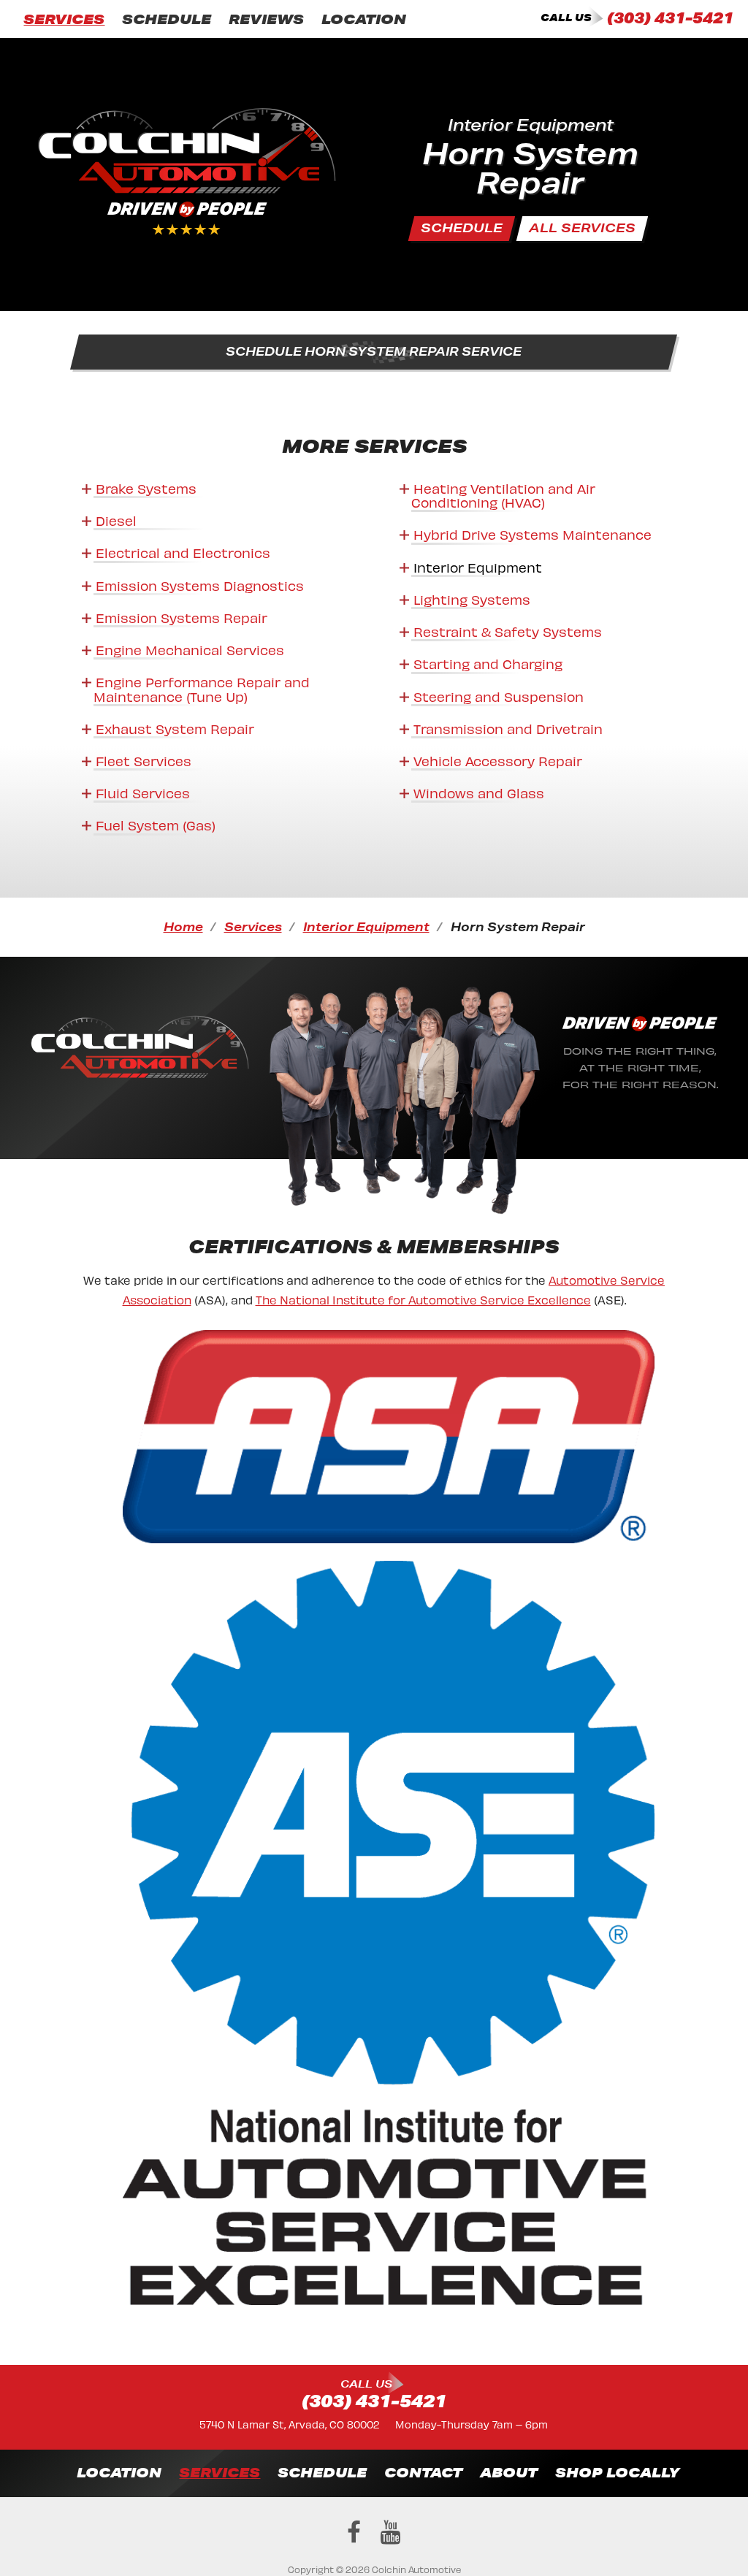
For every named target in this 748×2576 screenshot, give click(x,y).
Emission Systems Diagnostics (200, 585)
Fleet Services (144, 760)
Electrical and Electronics (183, 552)
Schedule (167, 19)
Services (64, 19)
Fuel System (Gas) (156, 824)
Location (364, 19)
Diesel (116, 520)
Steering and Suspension (499, 696)
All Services (582, 228)
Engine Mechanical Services (190, 649)
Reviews (266, 19)
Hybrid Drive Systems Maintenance (533, 534)
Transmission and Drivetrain (508, 728)
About (509, 2472)
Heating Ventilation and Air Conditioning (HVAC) (503, 494)
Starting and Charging (488, 663)
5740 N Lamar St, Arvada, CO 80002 (289, 2424)
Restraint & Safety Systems (508, 631)
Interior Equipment (478, 566)
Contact (423, 2472)
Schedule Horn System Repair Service (374, 351)
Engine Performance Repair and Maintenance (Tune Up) (202, 688)
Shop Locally (617, 2472)
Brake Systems (146, 488)
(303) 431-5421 (670, 18)
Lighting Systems (472, 599)
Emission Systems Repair (182, 617)
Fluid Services (143, 792)
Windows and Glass (479, 792)
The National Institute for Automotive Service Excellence (423, 1299)
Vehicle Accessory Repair (498, 760)
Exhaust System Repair (175, 728)
